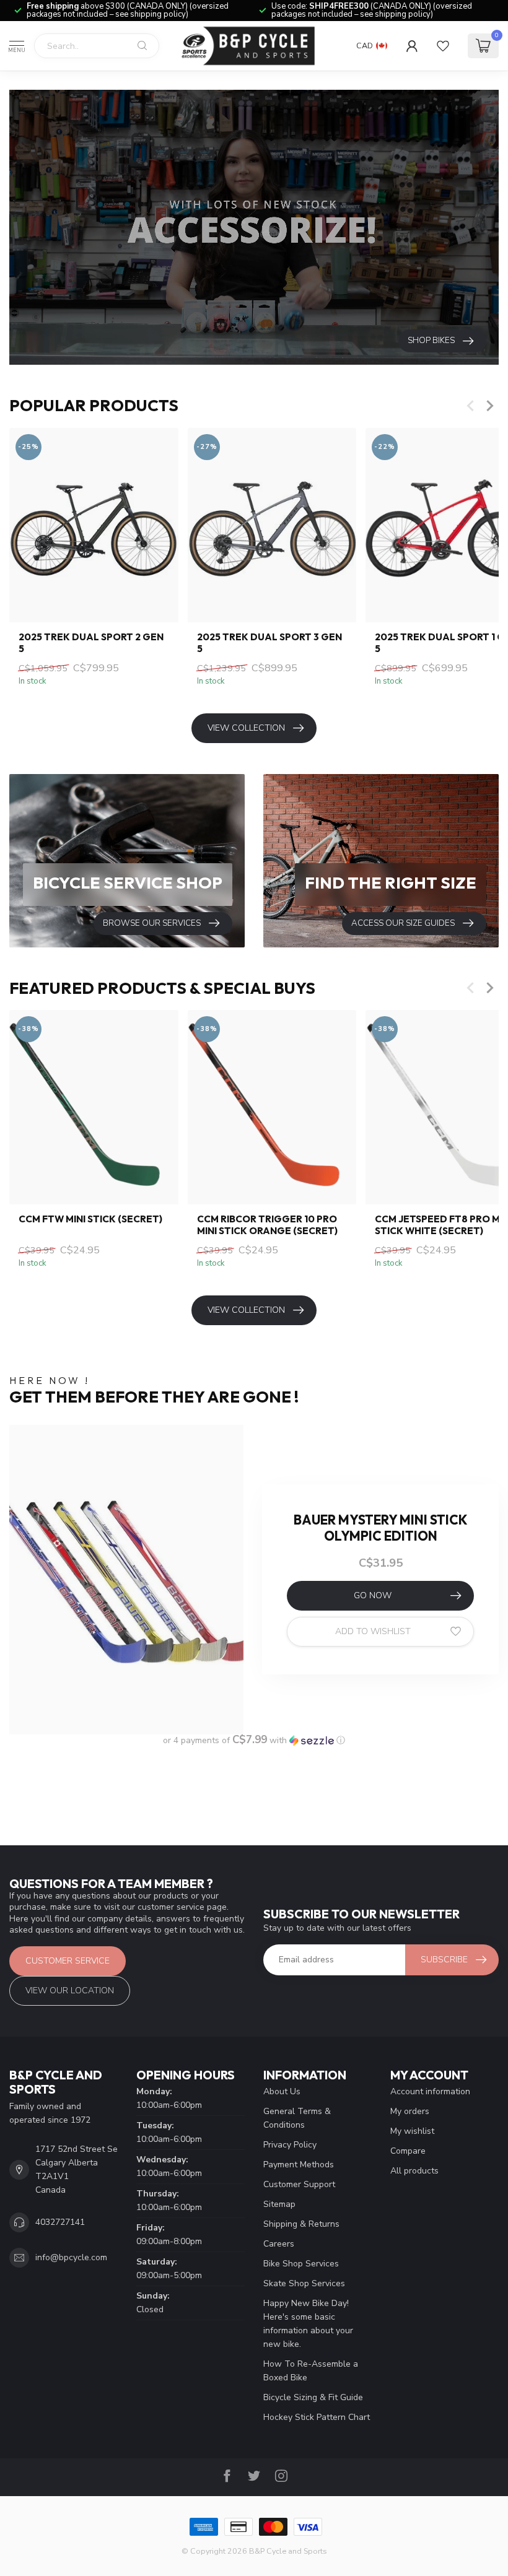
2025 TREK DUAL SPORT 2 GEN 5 (91, 643)
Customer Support (299, 2184)
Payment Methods (299, 2165)
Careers (279, 2244)
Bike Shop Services (301, 2264)
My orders (410, 2111)
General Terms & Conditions (297, 2118)
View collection (246, 728)
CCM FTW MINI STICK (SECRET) (90, 1219)
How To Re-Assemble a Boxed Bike (311, 2371)
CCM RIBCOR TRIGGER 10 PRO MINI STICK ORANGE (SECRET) (267, 1225)
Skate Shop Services (304, 2283)
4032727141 (60, 2222)
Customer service (68, 1961)
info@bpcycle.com (71, 2257)
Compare (408, 2151)
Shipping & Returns (301, 2224)
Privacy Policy (290, 2145)
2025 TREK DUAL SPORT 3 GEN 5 (269, 643)
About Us (282, 2091)
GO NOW (373, 1595)
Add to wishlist (373, 1631)
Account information (430, 2091)
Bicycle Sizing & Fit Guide (313, 2397)
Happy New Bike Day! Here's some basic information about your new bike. (308, 2324)
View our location (70, 1991)
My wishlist (412, 2131)
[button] (254, 1740)
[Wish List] (443, 46)
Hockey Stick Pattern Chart (317, 2417)
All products (414, 2171)
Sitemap (279, 2204)
